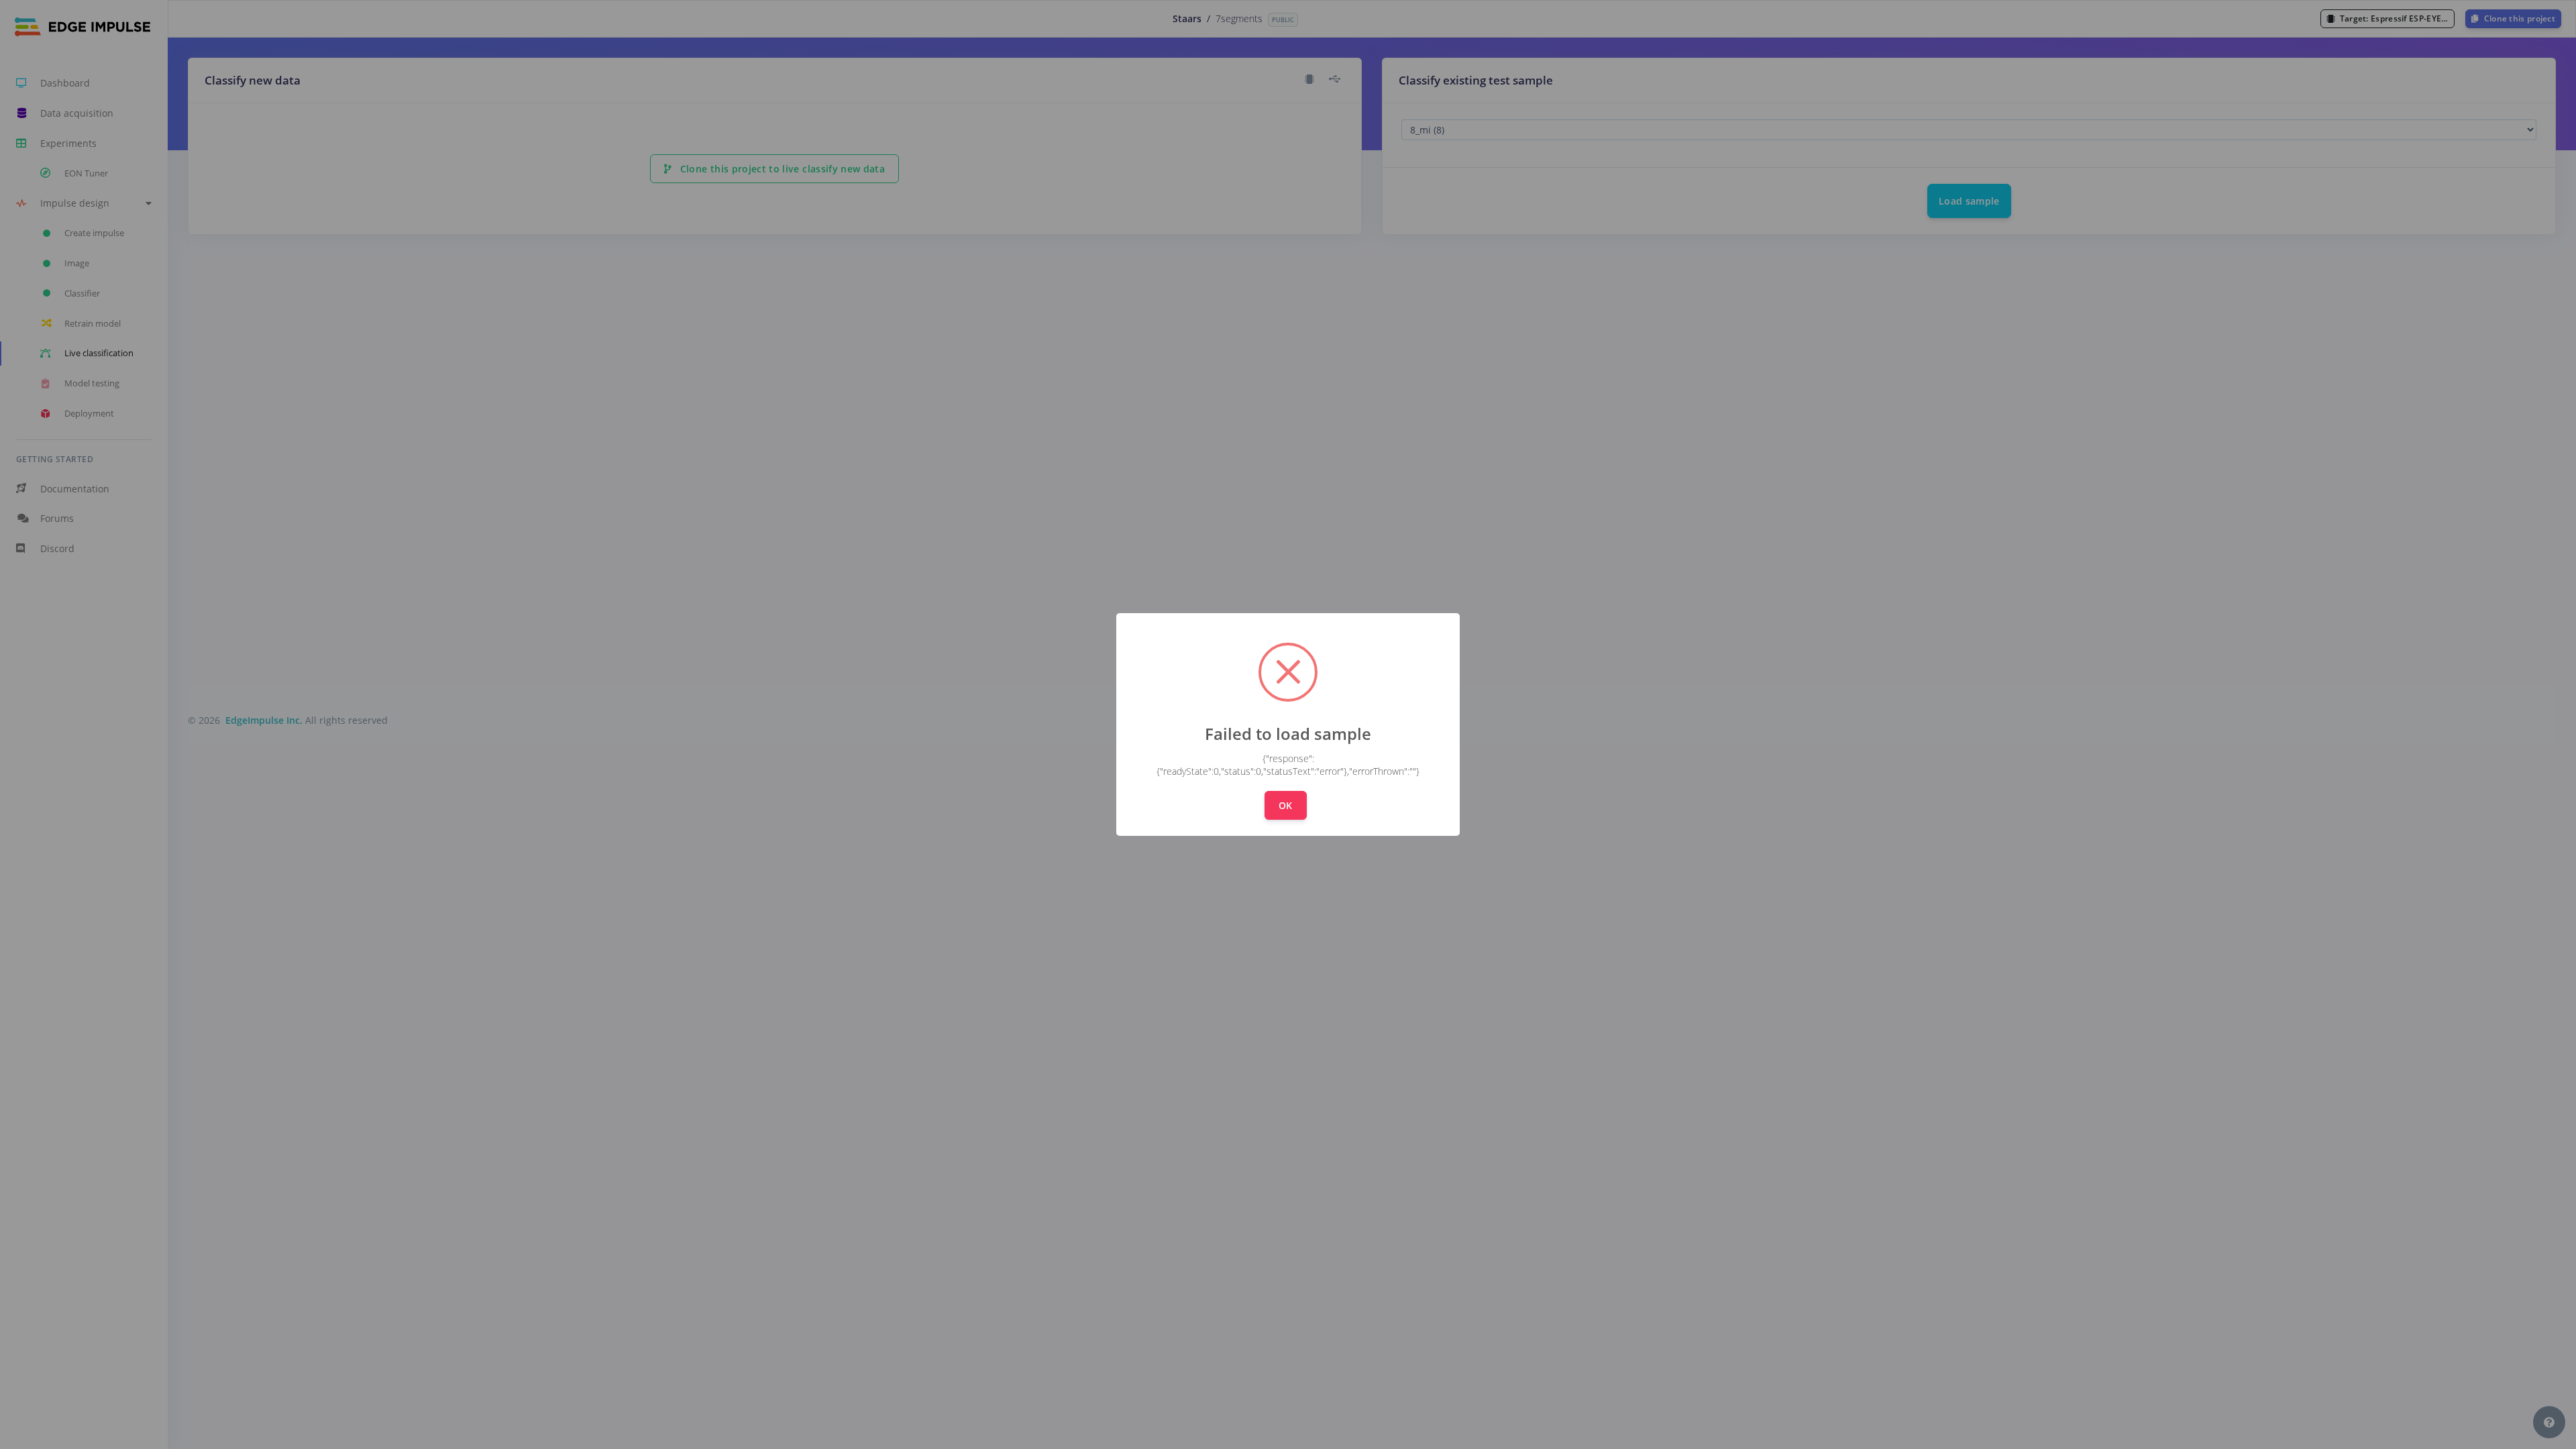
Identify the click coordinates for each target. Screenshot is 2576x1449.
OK (1286, 805)
